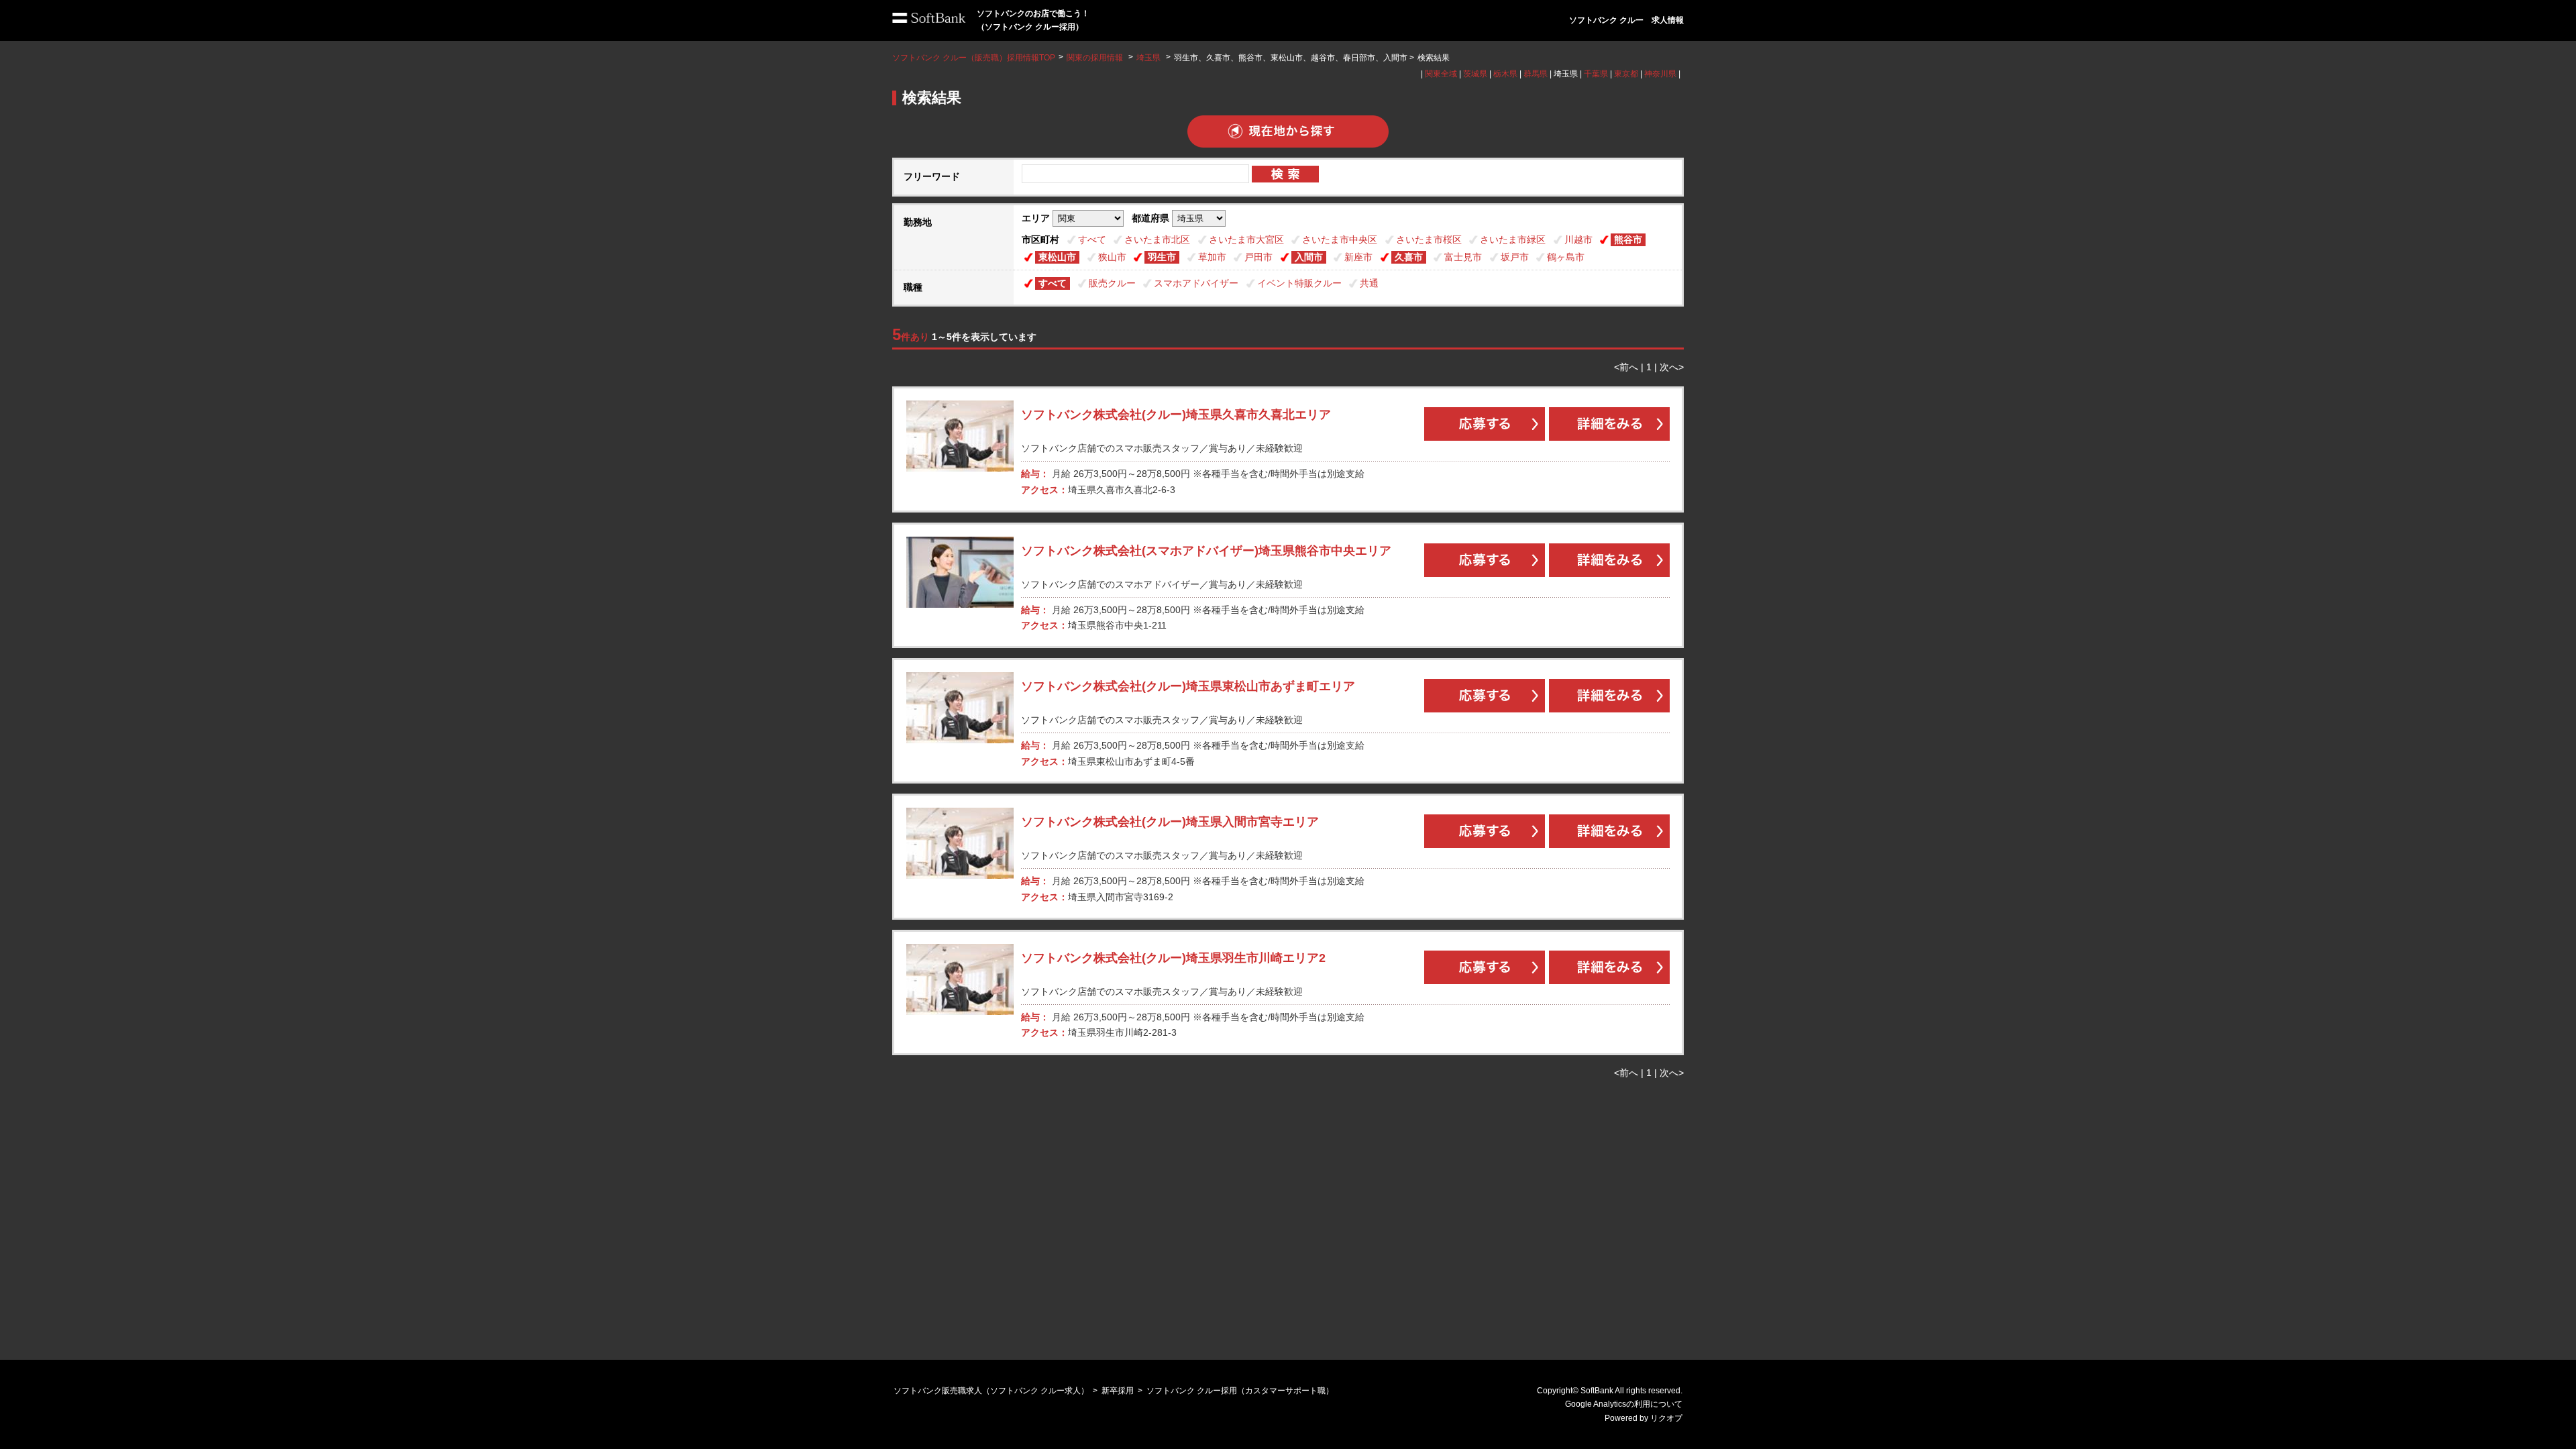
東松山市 (1057, 257)
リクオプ (1666, 1418)
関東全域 (1441, 74)
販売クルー (1112, 283)
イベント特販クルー (1299, 283)
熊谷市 (1628, 239)
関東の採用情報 (1096, 58)
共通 (1369, 283)
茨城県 (1475, 74)
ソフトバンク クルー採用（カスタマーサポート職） (1240, 1391)
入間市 (1309, 257)
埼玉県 (1148, 58)
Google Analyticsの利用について (1624, 1404)
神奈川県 (1660, 74)
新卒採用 (1118, 1391)
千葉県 (1596, 74)
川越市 (1578, 239)
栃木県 (1505, 74)
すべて (1092, 239)
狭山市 (1112, 257)
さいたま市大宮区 (1246, 239)
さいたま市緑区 (1513, 239)
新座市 (1358, 257)
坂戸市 (1515, 257)
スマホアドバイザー (1196, 283)
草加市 (1212, 257)
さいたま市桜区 (1429, 239)
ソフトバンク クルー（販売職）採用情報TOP (974, 58)
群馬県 (1536, 74)
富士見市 (1463, 257)
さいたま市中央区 (1340, 239)
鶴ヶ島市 (1566, 257)
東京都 (1626, 74)
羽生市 (1162, 257)
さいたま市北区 (1157, 239)
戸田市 (1258, 257)
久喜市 (1409, 257)
